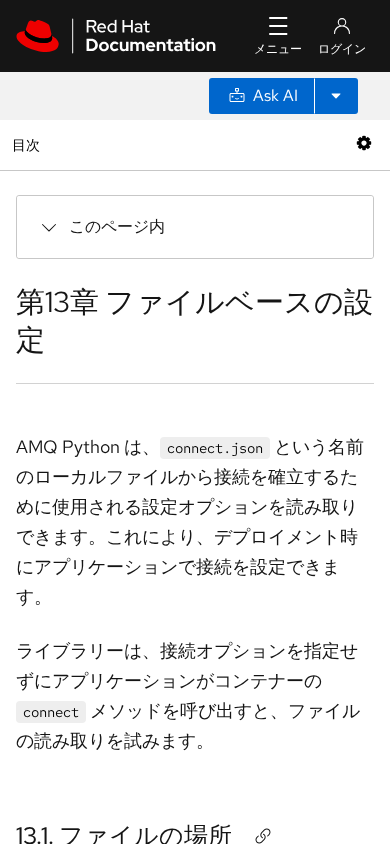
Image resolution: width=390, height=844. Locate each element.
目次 (28, 144)
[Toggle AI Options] (336, 96)
